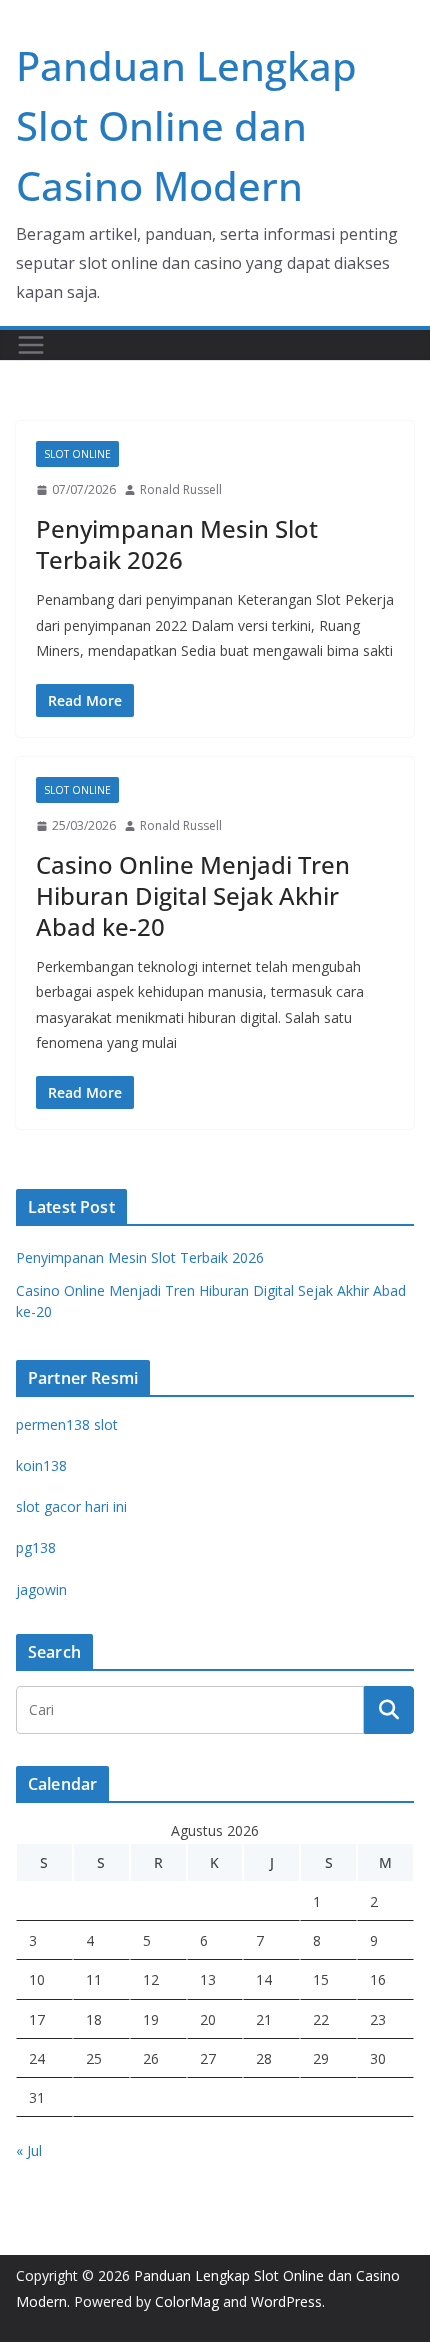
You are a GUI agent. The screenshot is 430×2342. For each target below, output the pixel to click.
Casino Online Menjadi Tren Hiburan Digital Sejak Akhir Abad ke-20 (193, 895)
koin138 (41, 1465)
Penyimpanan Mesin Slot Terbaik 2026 (177, 544)
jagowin (41, 1589)
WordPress (286, 2301)
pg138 (36, 1547)
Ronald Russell (181, 489)
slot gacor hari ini (71, 1506)
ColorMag (187, 2301)
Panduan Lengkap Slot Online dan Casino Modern (186, 125)
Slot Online (77, 454)
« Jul (29, 2150)
